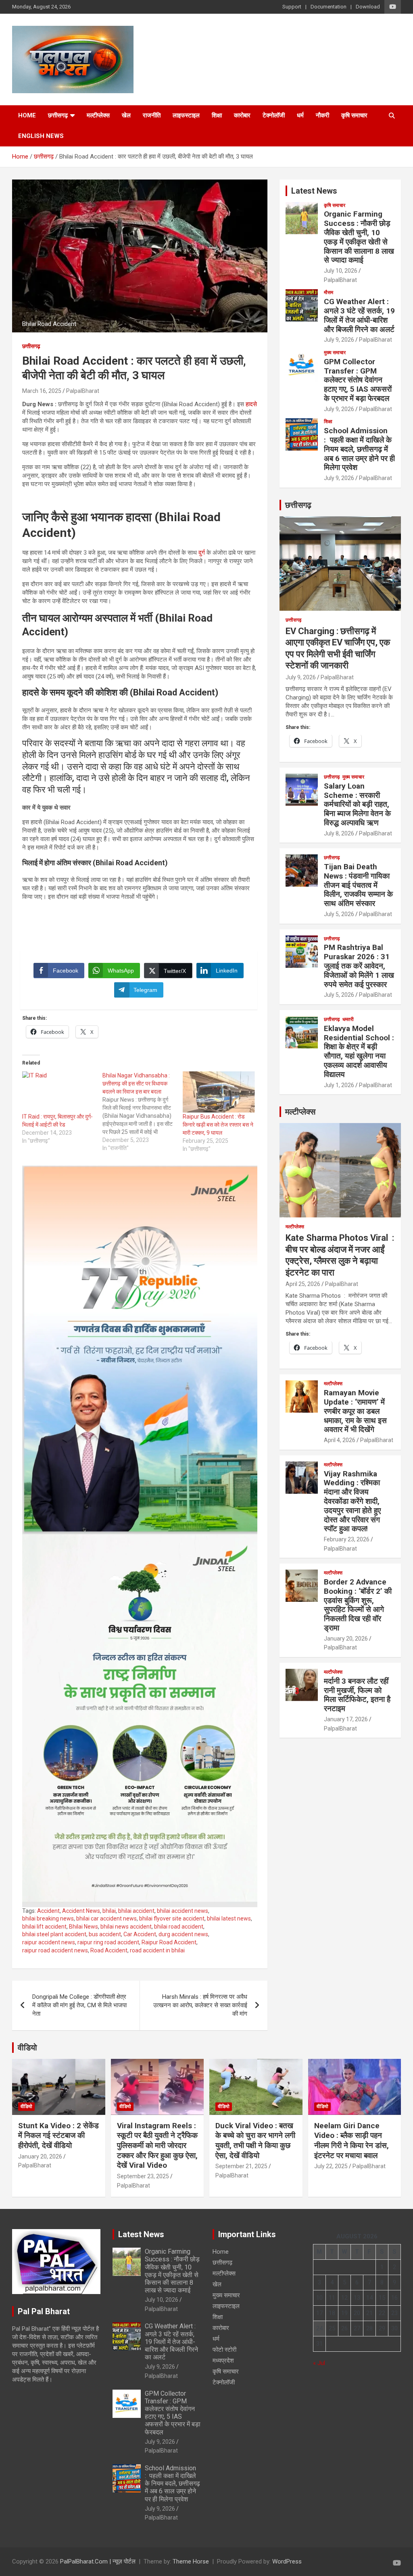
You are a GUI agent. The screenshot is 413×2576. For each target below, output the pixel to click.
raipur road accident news (55, 1950)
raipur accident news (49, 1942)
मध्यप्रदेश (223, 2361)
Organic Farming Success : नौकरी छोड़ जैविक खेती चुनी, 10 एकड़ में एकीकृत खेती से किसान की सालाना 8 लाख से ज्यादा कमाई (359, 237)
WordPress (287, 2561)
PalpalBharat (83, 391)
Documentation (329, 7)
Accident (48, 1911)
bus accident (105, 1934)
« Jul (319, 2363)
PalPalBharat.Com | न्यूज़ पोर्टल (98, 2561)
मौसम (329, 292)
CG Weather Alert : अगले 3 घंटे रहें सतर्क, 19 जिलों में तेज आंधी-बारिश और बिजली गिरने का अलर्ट (359, 315)
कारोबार (242, 115)
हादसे (251, 404)
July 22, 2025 (331, 2166)
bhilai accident (136, 1911)
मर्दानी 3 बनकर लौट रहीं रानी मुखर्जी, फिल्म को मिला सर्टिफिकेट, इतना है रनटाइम (357, 1695)
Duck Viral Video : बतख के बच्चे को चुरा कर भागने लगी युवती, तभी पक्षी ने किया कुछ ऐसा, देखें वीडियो (255, 2141)
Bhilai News (83, 1927)
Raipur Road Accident (169, 1942)
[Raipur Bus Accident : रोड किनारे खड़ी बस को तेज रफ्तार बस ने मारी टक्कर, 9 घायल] (219, 1092)
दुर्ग (202, 553)
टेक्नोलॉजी (274, 115)
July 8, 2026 (339, 833)
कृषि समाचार (354, 115)
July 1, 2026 (339, 1085)
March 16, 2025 (42, 391)
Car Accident (140, 1934)
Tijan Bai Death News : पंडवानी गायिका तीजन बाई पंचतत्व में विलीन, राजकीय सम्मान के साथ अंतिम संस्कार (358, 885)
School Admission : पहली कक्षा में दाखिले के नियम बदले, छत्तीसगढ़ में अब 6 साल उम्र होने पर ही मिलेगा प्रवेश (359, 449)
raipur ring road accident (108, 1942)
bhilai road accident (179, 1927)
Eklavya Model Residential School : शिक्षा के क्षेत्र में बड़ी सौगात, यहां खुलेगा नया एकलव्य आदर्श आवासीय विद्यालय (359, 1051)
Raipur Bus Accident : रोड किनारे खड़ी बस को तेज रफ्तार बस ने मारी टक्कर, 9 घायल (218, 1125)
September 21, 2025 (241, 2166)
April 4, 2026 (340, 1440)
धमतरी (348, 1019)
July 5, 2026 (339, 914)
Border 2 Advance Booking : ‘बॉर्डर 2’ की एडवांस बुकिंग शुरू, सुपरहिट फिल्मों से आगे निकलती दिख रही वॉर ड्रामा (358, 1605)
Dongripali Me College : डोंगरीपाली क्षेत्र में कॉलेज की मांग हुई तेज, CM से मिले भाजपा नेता (79, 2005)
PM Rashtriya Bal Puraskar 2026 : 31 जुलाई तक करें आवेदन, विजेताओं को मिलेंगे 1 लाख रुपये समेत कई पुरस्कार (359, 966)
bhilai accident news (183, 1911)
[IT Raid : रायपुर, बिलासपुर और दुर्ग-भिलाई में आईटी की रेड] (58, 1092)
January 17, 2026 (346, 1719)
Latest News (314, 191)
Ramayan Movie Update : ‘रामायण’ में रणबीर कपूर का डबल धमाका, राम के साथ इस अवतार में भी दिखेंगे (355, 1411)
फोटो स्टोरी (224, 2350)
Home (27, 115)
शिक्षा (217, 115)
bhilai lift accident (44, 1927)
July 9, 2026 (339, 340)
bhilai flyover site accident (172, 1918)
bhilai (109, 1911)
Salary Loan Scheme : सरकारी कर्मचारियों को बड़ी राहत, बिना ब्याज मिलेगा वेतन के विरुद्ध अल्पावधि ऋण (357, 804)
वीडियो (27, 2048)
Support (292, 7)
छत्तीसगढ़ (58, 115)
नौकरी (322, 115)
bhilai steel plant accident (54, 1934)
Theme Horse (191, 2561)
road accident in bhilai (157, 1950)
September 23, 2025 (143, 2176)
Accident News (81, 1911)
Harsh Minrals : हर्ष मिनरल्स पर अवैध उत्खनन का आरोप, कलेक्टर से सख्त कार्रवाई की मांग (200, 2005)
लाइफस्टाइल (186, 115)
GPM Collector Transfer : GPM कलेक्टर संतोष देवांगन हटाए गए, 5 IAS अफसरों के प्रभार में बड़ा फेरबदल (358, 380)
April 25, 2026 (303, 1284)
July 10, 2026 (341, 271)
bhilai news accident (126, 1927)
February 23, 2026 (347, 1539)
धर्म (300, 115)
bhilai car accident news (106, 1918)
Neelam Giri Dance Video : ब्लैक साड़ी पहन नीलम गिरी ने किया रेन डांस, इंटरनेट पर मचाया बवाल (351, 2141)
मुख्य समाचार (335, 353)
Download (368, 7)
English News (41, 136)
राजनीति (152, 115)
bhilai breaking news (48, 1918)
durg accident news (183, 1934)
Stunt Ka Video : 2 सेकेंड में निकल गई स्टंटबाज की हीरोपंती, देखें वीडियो (58, 2136)
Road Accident (109, 1950)
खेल (126, 115)
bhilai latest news (229, 1918)
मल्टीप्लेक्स (98, 115)
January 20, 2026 (346, 1639)
